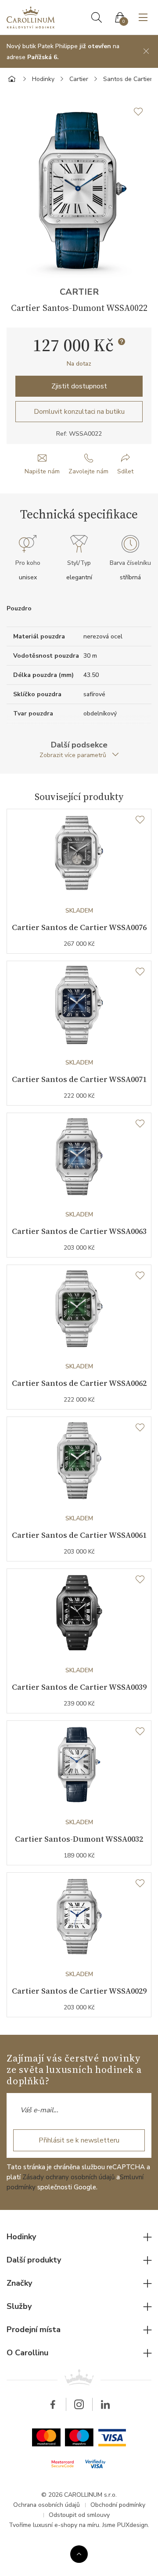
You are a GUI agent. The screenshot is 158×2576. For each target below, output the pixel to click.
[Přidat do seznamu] (143, 112)
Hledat (97, 18)
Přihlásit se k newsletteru (79, 2140)
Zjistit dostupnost (79, 386)
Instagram (79, 2404)
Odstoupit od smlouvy (79, 2515)
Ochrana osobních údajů (47, 2505)
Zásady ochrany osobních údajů (68, 2177)
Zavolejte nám (88, 471)
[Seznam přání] (140, 820)
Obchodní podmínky (118, 2505)
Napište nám (42, 471)
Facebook (53, 2404)
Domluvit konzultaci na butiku (79, 412)
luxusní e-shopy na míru (66, 2525)
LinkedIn (105, 2404)
